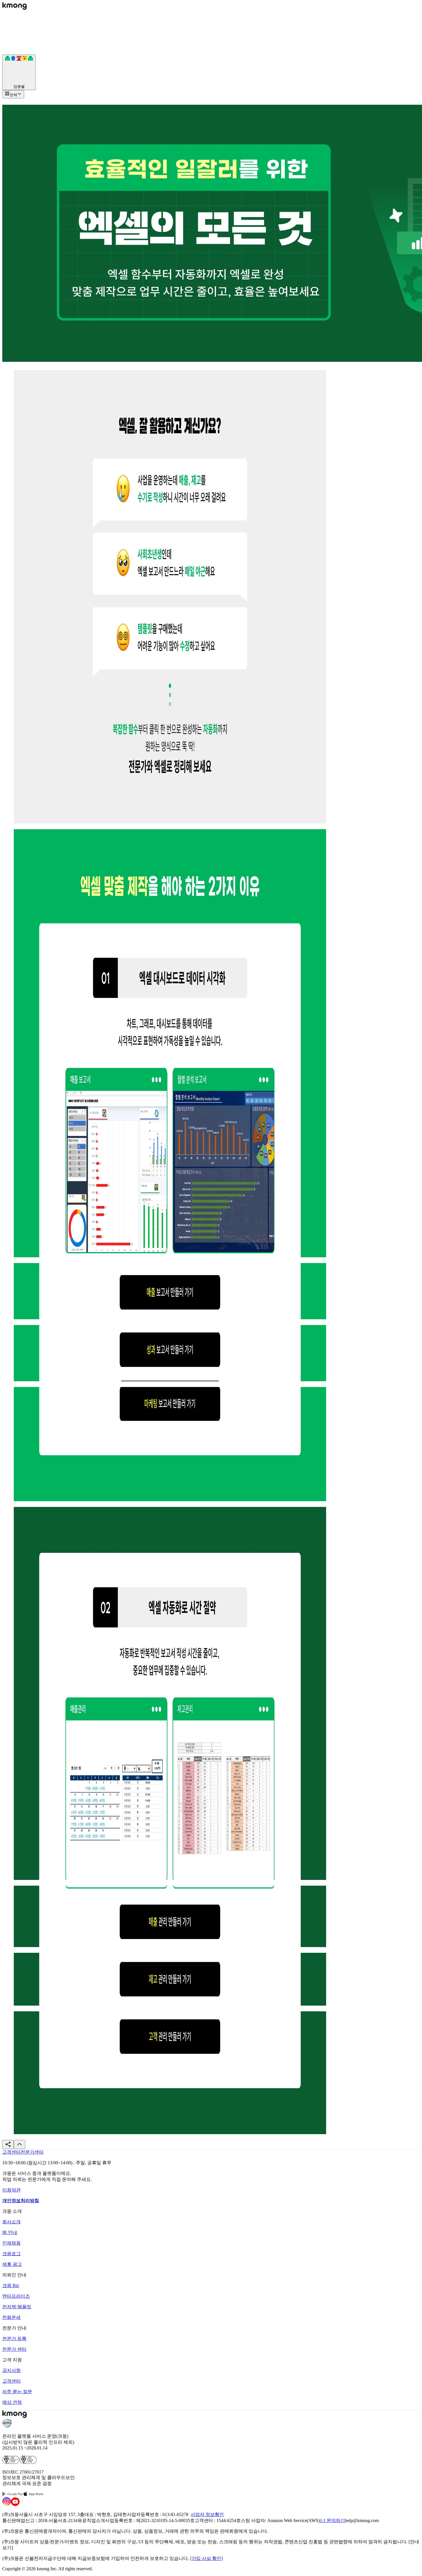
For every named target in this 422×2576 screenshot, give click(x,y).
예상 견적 (12, 2402)
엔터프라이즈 (16, 2296)
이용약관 (11, 2190)
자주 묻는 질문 (17, 2392)
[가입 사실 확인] (206, 2558)
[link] (11, 2152)
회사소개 (11, 2222)
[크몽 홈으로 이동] (14, 8)
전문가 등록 (14, 2339)
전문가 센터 (14, 2349)
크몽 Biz (11, 2285)
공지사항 (11, 2370)
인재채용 (11, 2243)
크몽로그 (11, 2254)
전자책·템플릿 (17, 2307)
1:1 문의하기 (332, 2520)
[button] (8, 2144)
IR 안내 (10, 2232)
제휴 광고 (12, 2264)
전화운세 (11, 2317)
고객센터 (11, 2381)
